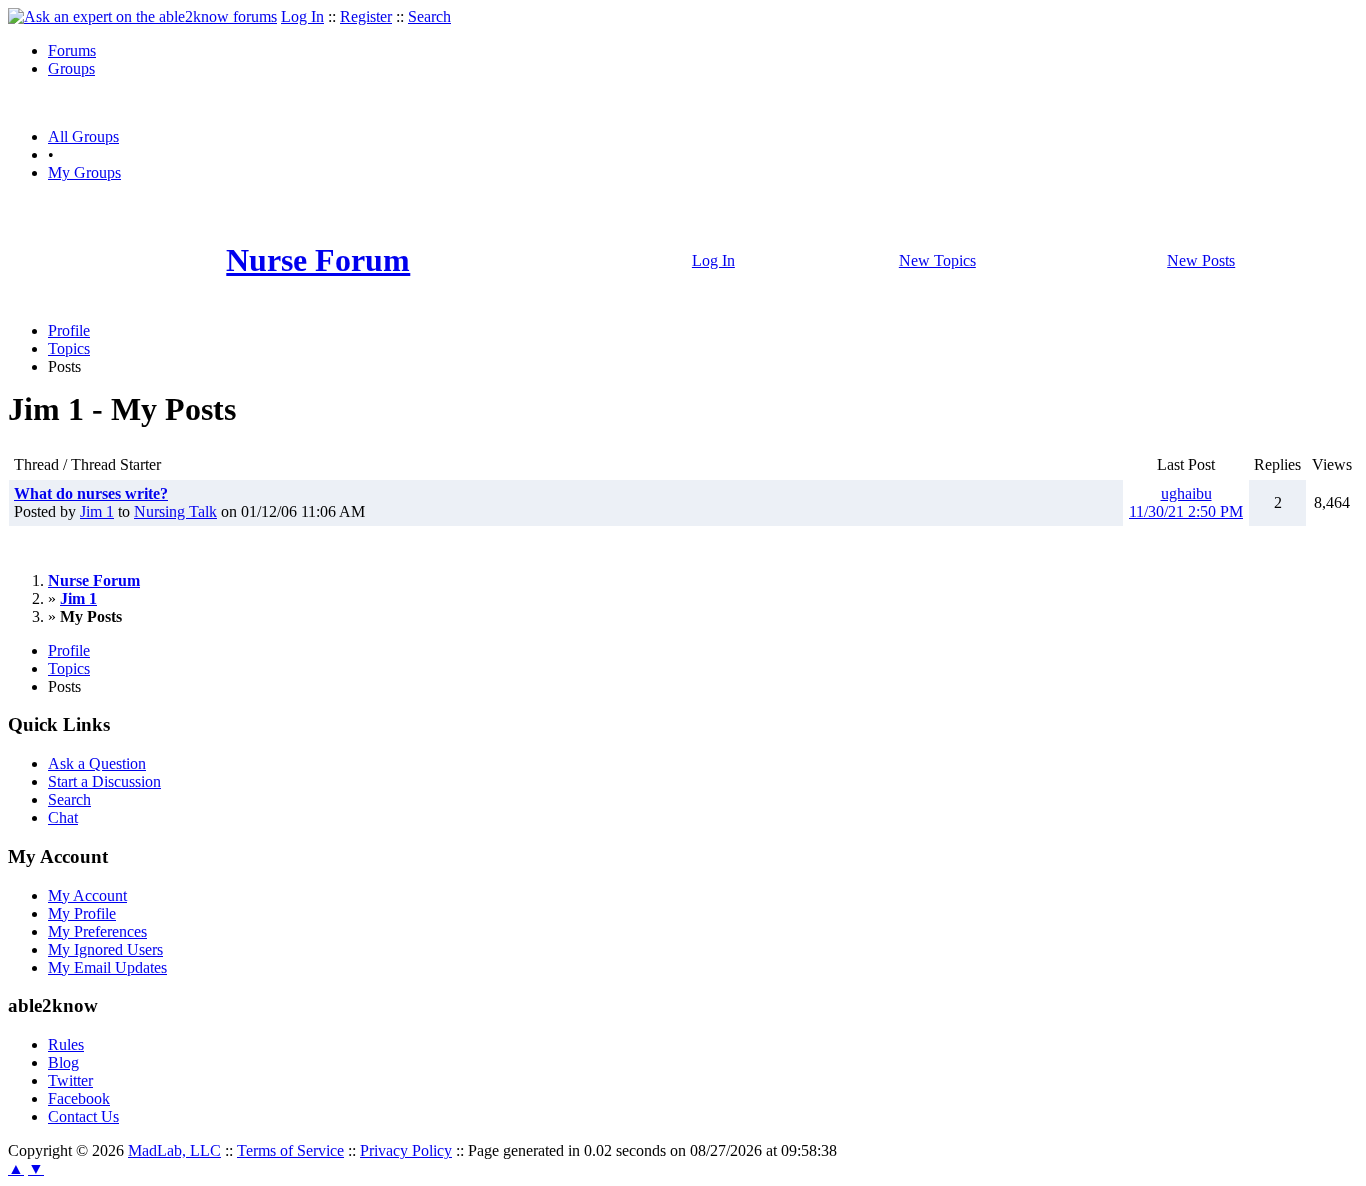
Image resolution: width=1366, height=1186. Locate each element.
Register (366, 16)
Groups (71, 68)
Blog (63, 1062)
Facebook (79, 1098)
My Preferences (97, 931)
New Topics (937, 260)
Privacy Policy (406, 1150)
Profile (69, 330)
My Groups (84, 172)
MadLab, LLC (174, 1150)
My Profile (82, 913)
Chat (63, 817)
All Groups (83, 136)
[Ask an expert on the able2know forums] (142, 16)
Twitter (70, 1080)
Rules (66, 1044)
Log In (302, 16)
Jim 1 (97, 511)
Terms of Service (290, 1150)
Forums (72, 50)
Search (429, 16)
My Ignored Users (105, 949)
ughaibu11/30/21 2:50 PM (1186, 502)
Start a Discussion (104, 781)
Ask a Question (97, 763)
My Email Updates (107, 967)
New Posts (1201, 260)
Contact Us (83, 1116)
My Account (87, 895)
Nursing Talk (175, 511)
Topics (69, 348)
